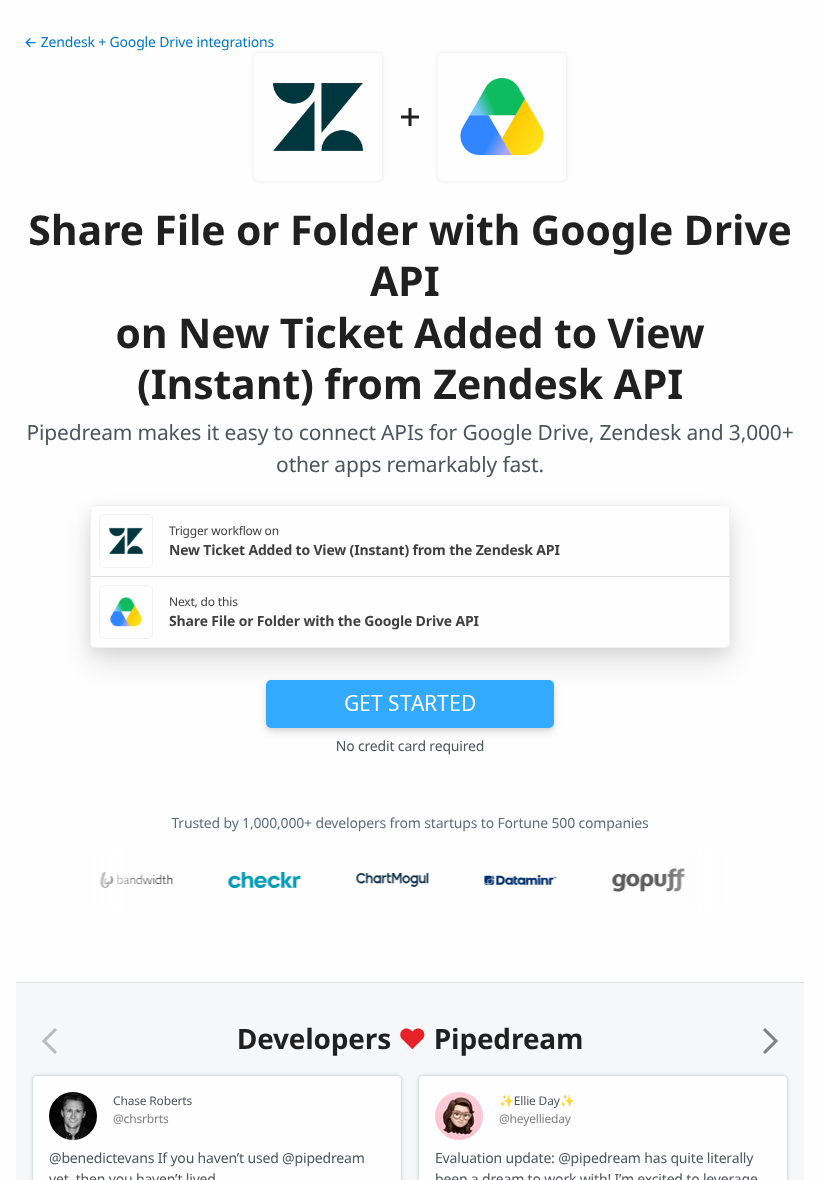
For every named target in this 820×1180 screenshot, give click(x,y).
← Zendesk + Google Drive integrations (149, 42)
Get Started (410, 703)
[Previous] (50, 1041)
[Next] (770, 1041)
